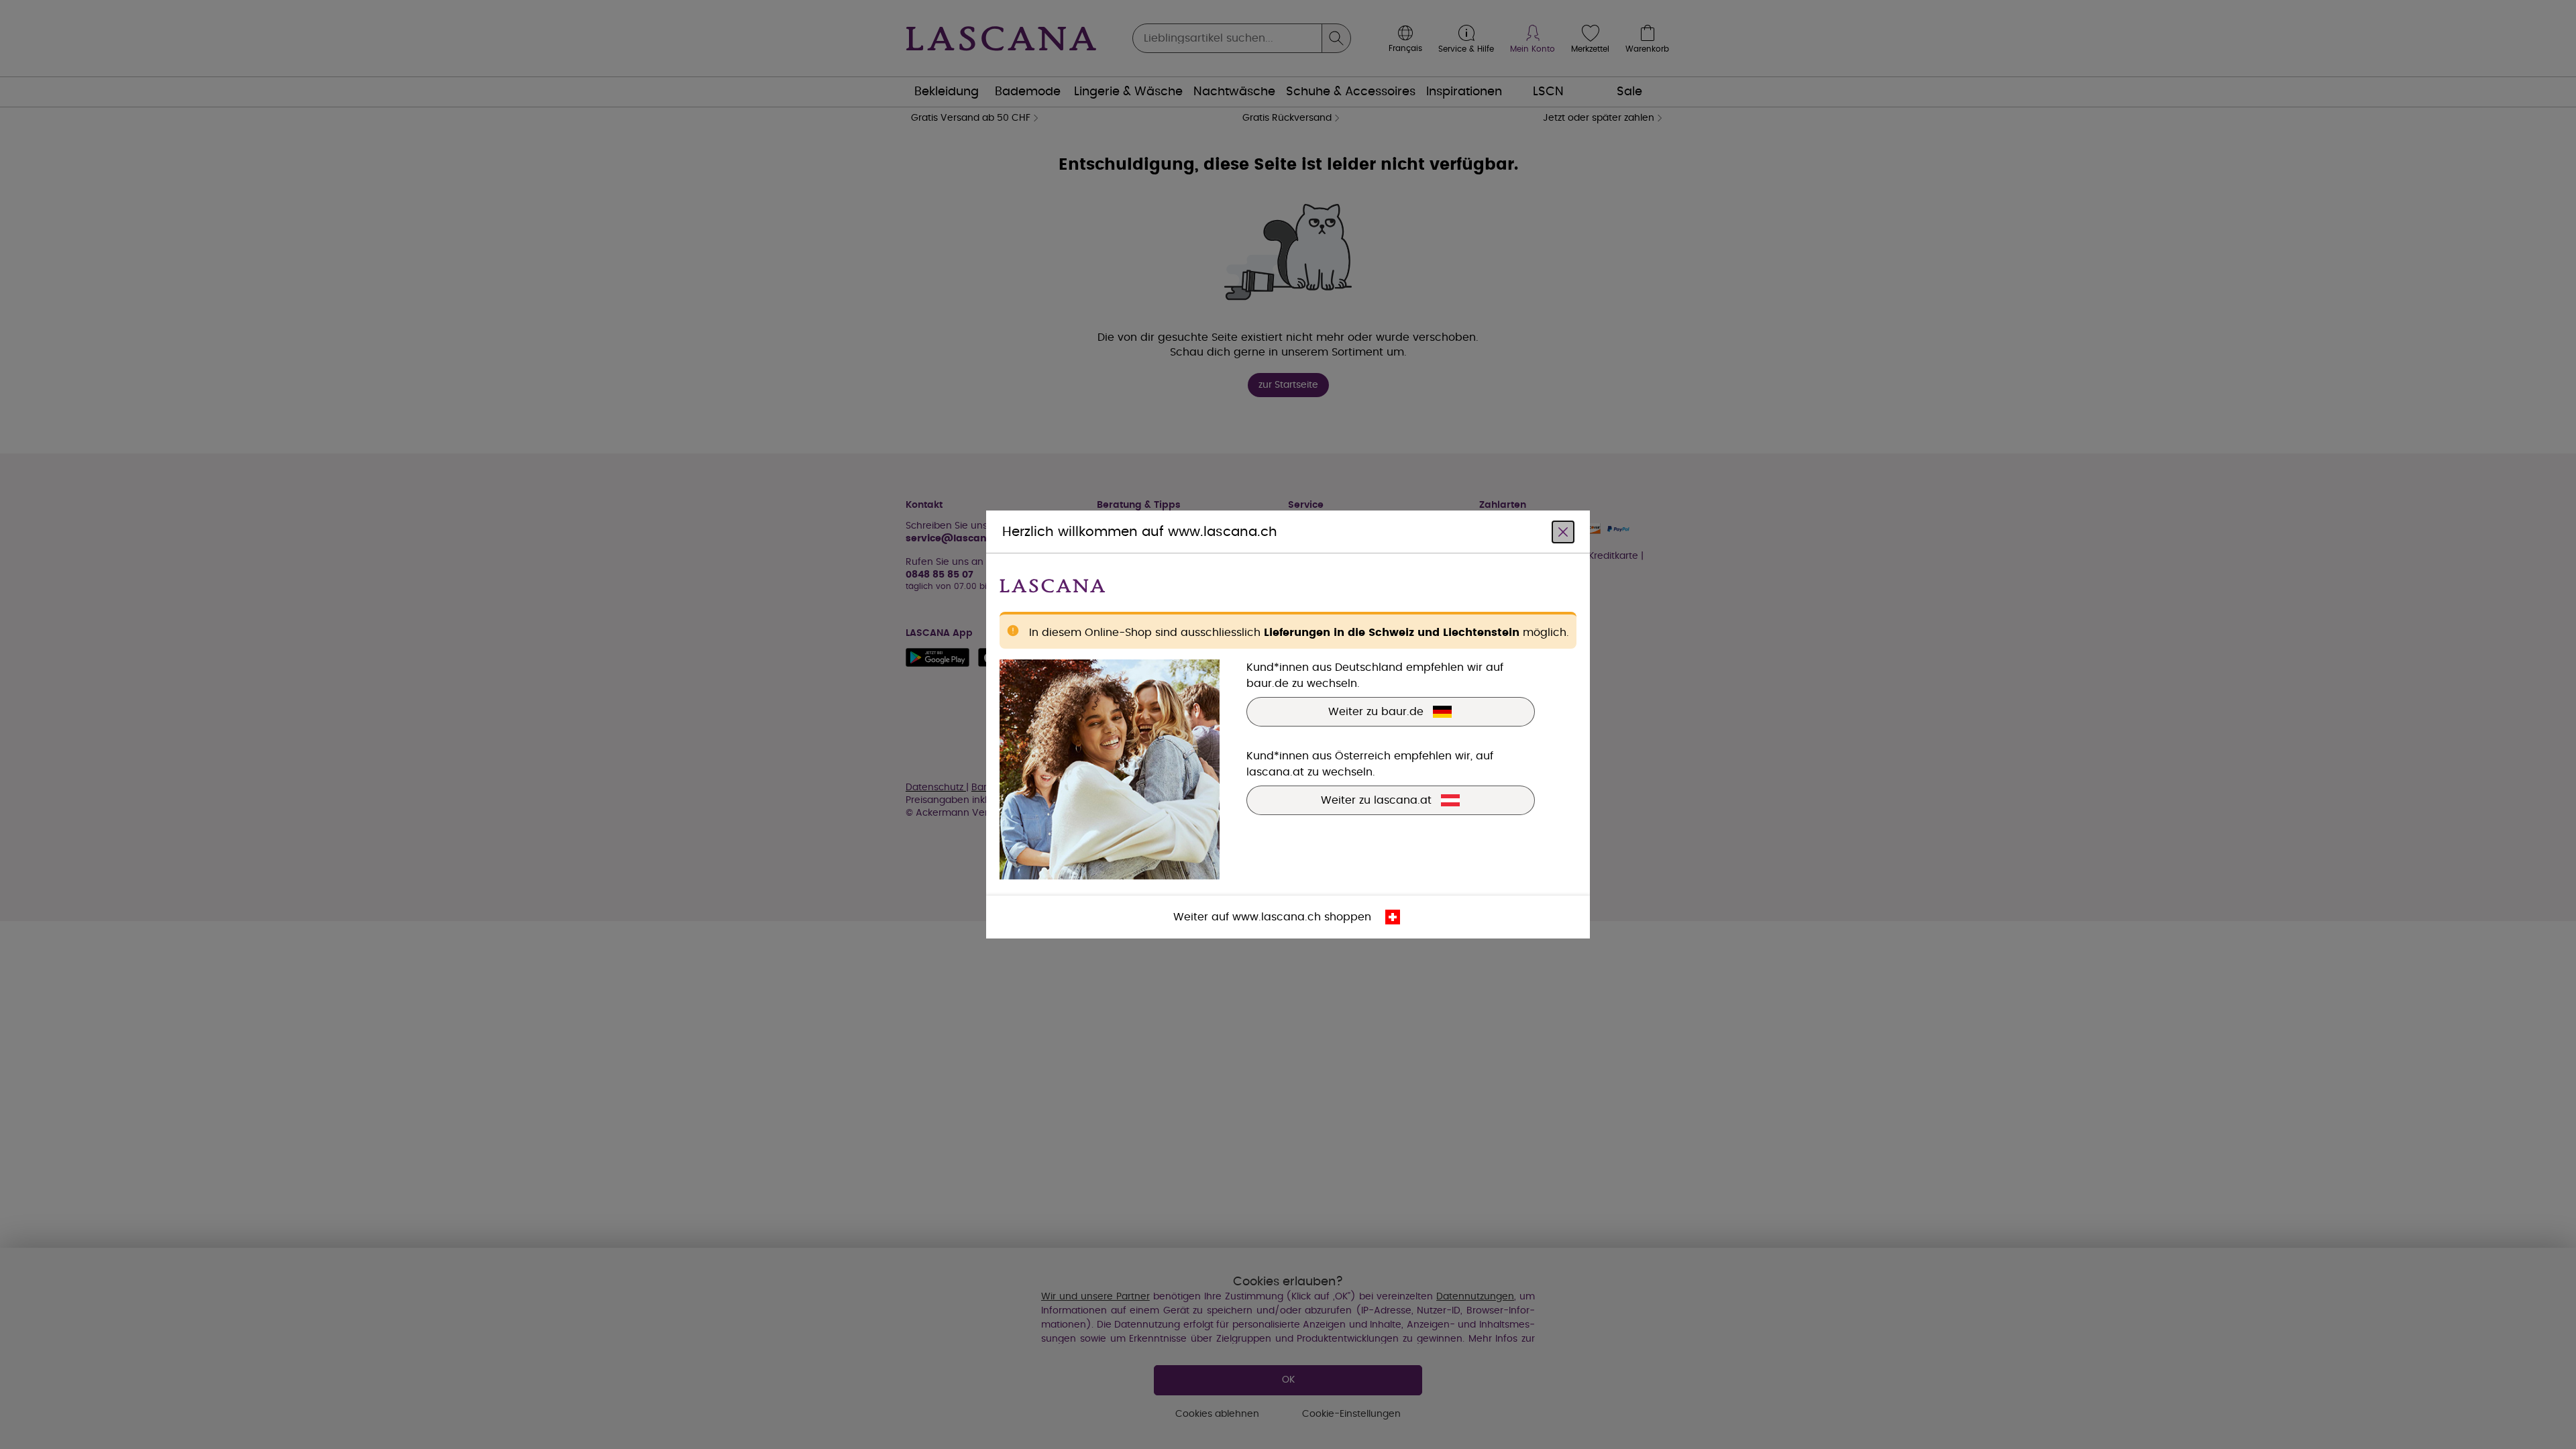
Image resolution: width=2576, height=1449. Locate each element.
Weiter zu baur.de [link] (1376, 712)
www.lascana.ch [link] (1277, 917)
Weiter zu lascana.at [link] (1376, 800)
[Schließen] (1563, 532)
